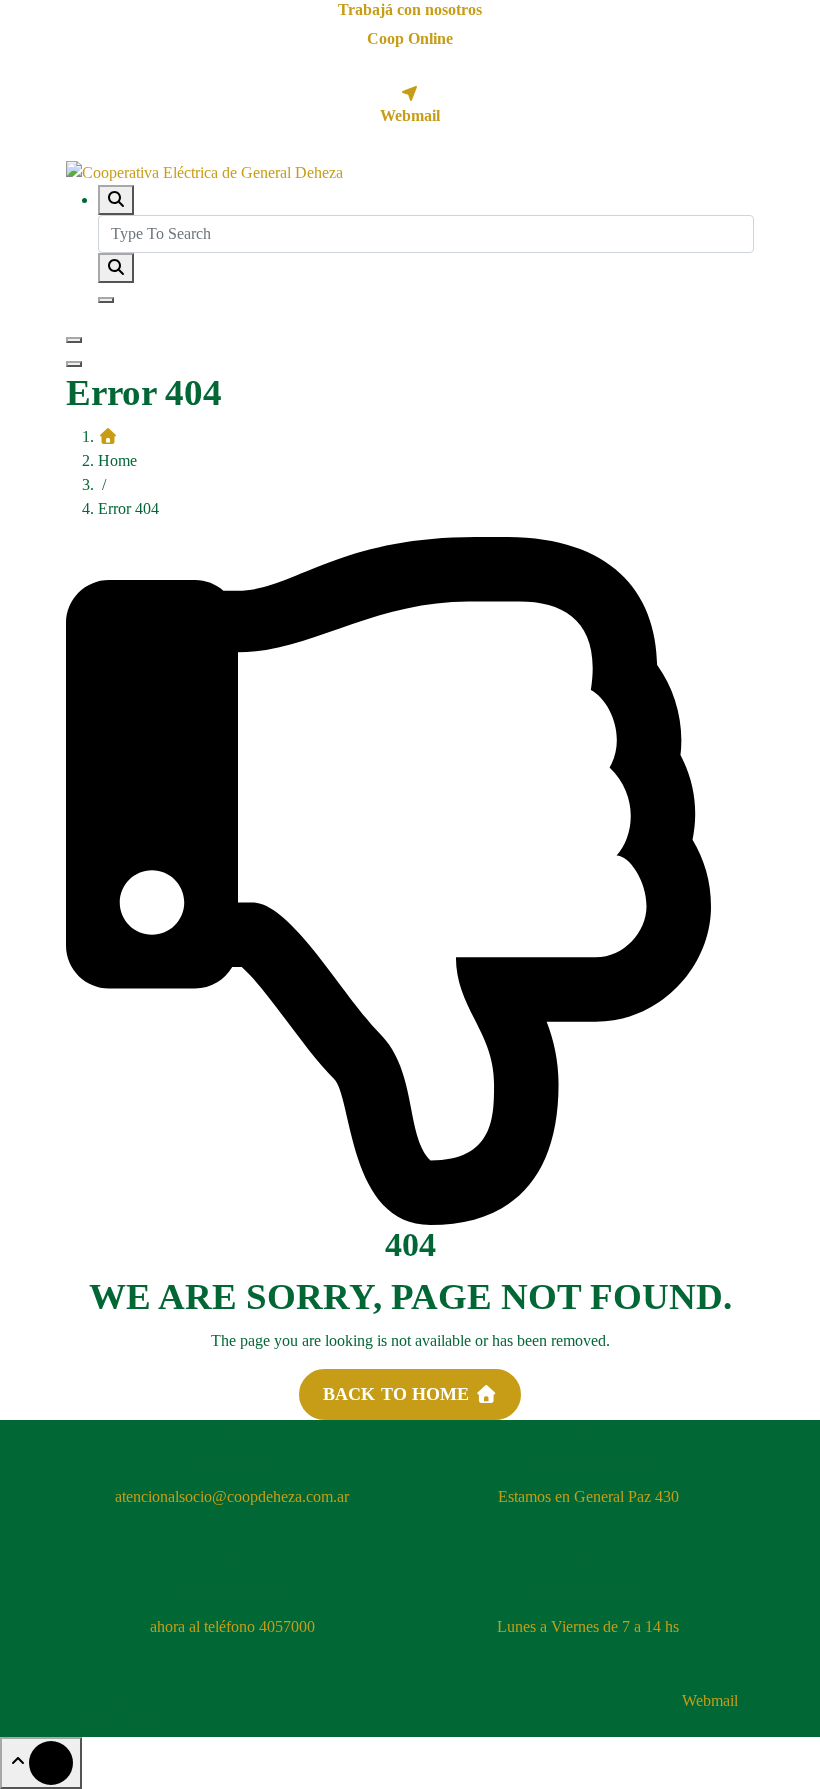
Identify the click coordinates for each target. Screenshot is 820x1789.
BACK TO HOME (399, 1394)
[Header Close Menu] (74, 364)
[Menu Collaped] (74, 340)
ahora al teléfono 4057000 (232, 1626)
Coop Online (410, 38)
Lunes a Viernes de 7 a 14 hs (588, 1626)
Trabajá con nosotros (410, 9)
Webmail (410, 115)
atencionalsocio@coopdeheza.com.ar (232, 1496)
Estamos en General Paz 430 (588, 1496)
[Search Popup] (116, 200)
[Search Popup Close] (106, 300)
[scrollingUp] (41, 1763)
